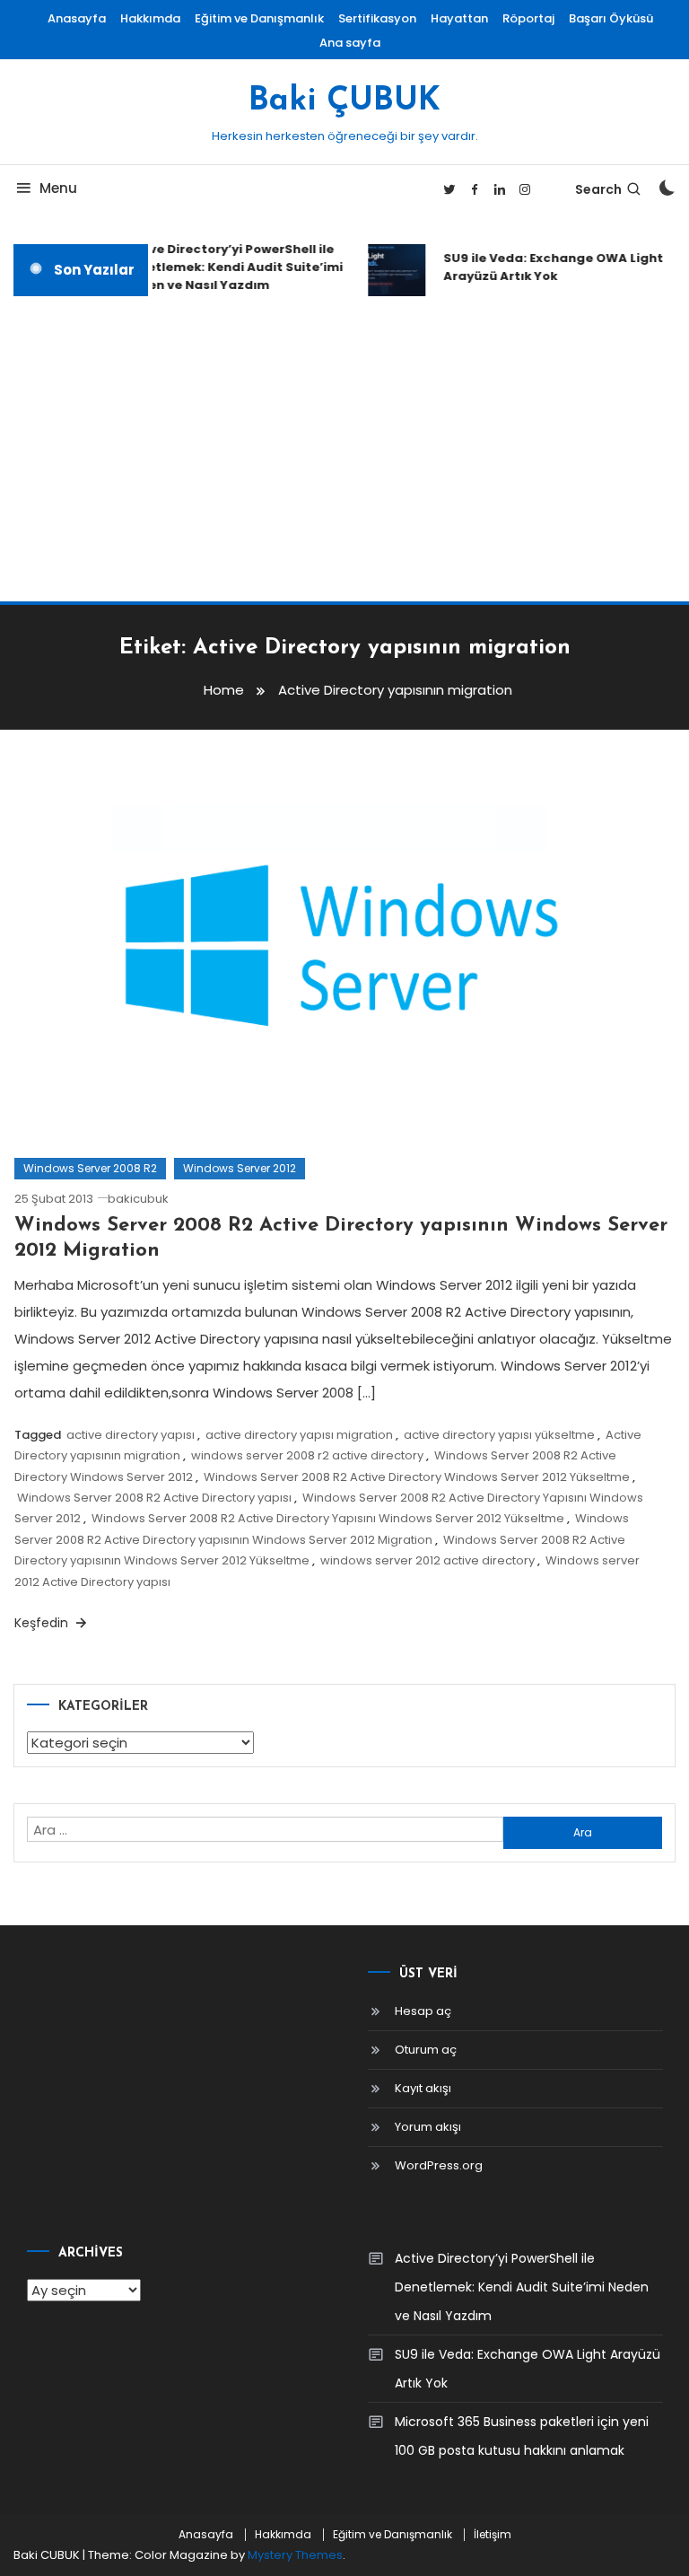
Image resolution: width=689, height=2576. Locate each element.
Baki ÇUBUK (344, 101)
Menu (58, 188)
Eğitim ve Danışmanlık (259, 18)
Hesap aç (423, 2011)
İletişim (493, 2535)
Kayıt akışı (423, 2088)
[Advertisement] (344, 449)
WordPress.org (439, 2165)
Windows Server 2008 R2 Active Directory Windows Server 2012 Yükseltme (417, 1477)
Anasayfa (77, 18)
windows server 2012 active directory (427, 1560)
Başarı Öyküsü (611, 18)
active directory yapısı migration (299, 1435)
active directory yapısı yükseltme (499, 1435)
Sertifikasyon (377, 18)
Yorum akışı (428, 2127)
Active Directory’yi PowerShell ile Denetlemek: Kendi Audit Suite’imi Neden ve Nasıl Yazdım (227, 267)
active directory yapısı (131, 1435)
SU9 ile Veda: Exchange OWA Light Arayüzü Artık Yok (548, 267)
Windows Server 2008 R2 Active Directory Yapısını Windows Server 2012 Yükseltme (328, 1518)
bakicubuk (138, 1199)
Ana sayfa (350, 43)
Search (598, 189)
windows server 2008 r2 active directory (307, 1455)
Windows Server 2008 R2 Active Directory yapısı (154, 1498)
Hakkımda (150, 18)
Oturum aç (426, 2050)
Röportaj (528, 18)
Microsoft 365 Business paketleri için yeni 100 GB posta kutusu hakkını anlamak (522, 2436)
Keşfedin (43, 1623)
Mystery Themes (295, 2555)
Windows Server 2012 (240, 1168)
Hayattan (459, 18)
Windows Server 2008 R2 (90, 1168)
